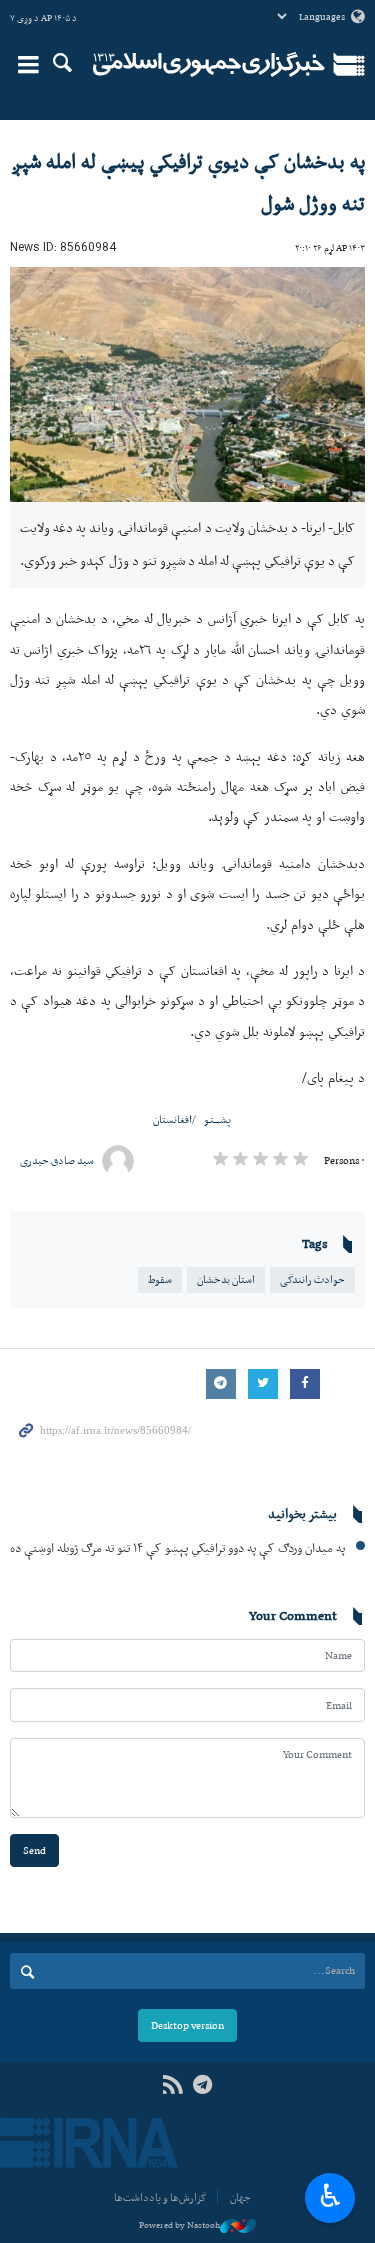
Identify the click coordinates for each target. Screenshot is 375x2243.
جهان (240, 2197)
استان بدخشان (226, 1279)
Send (34, 1850)
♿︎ (330, 2196)
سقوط (160, 1279)
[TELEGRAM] (203, 2085)
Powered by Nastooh (179, 2225)
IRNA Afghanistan (209, 65)
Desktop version (187, 2025)
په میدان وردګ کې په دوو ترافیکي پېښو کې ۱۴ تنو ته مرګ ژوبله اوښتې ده (177, 1547)
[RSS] (172, 2085)
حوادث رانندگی (312, 1279)
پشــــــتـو (217, 1119)
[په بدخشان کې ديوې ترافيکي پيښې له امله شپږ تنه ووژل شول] (187, 384)
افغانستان (172, 1119)
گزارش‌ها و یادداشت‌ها (160, 2197)
